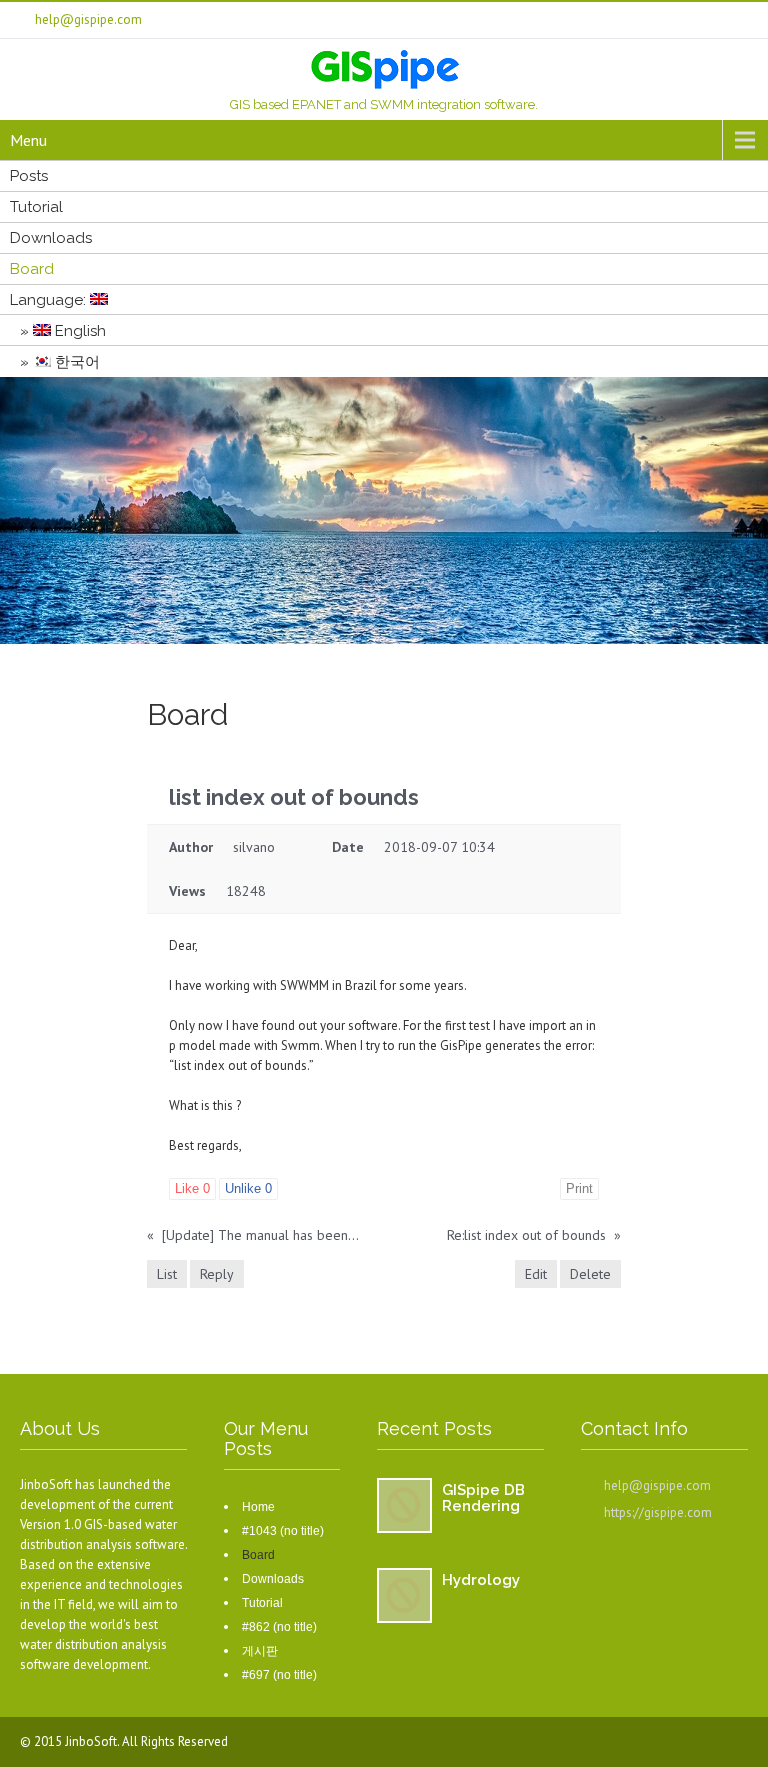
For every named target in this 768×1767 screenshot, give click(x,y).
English (78, 331)
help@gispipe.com (657, 1485)
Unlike (248, 1188)
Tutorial (36, 207)
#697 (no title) (279, 1675)
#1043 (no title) (283, 1531)
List (167, 1274)
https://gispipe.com (658, 1512)
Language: (50, 300)
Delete (590, 1274)
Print (579, 1188)
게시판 (260, 1651)
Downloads (51, 238)
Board (32, 269)
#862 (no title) (279, 1627)
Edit (536, 1274)
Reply (217, 1274)
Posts (29, 176)
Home (258, 1507)
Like (192, 1188)
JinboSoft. (93, 1741)
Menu (28, 140)
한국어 (75, 362)
